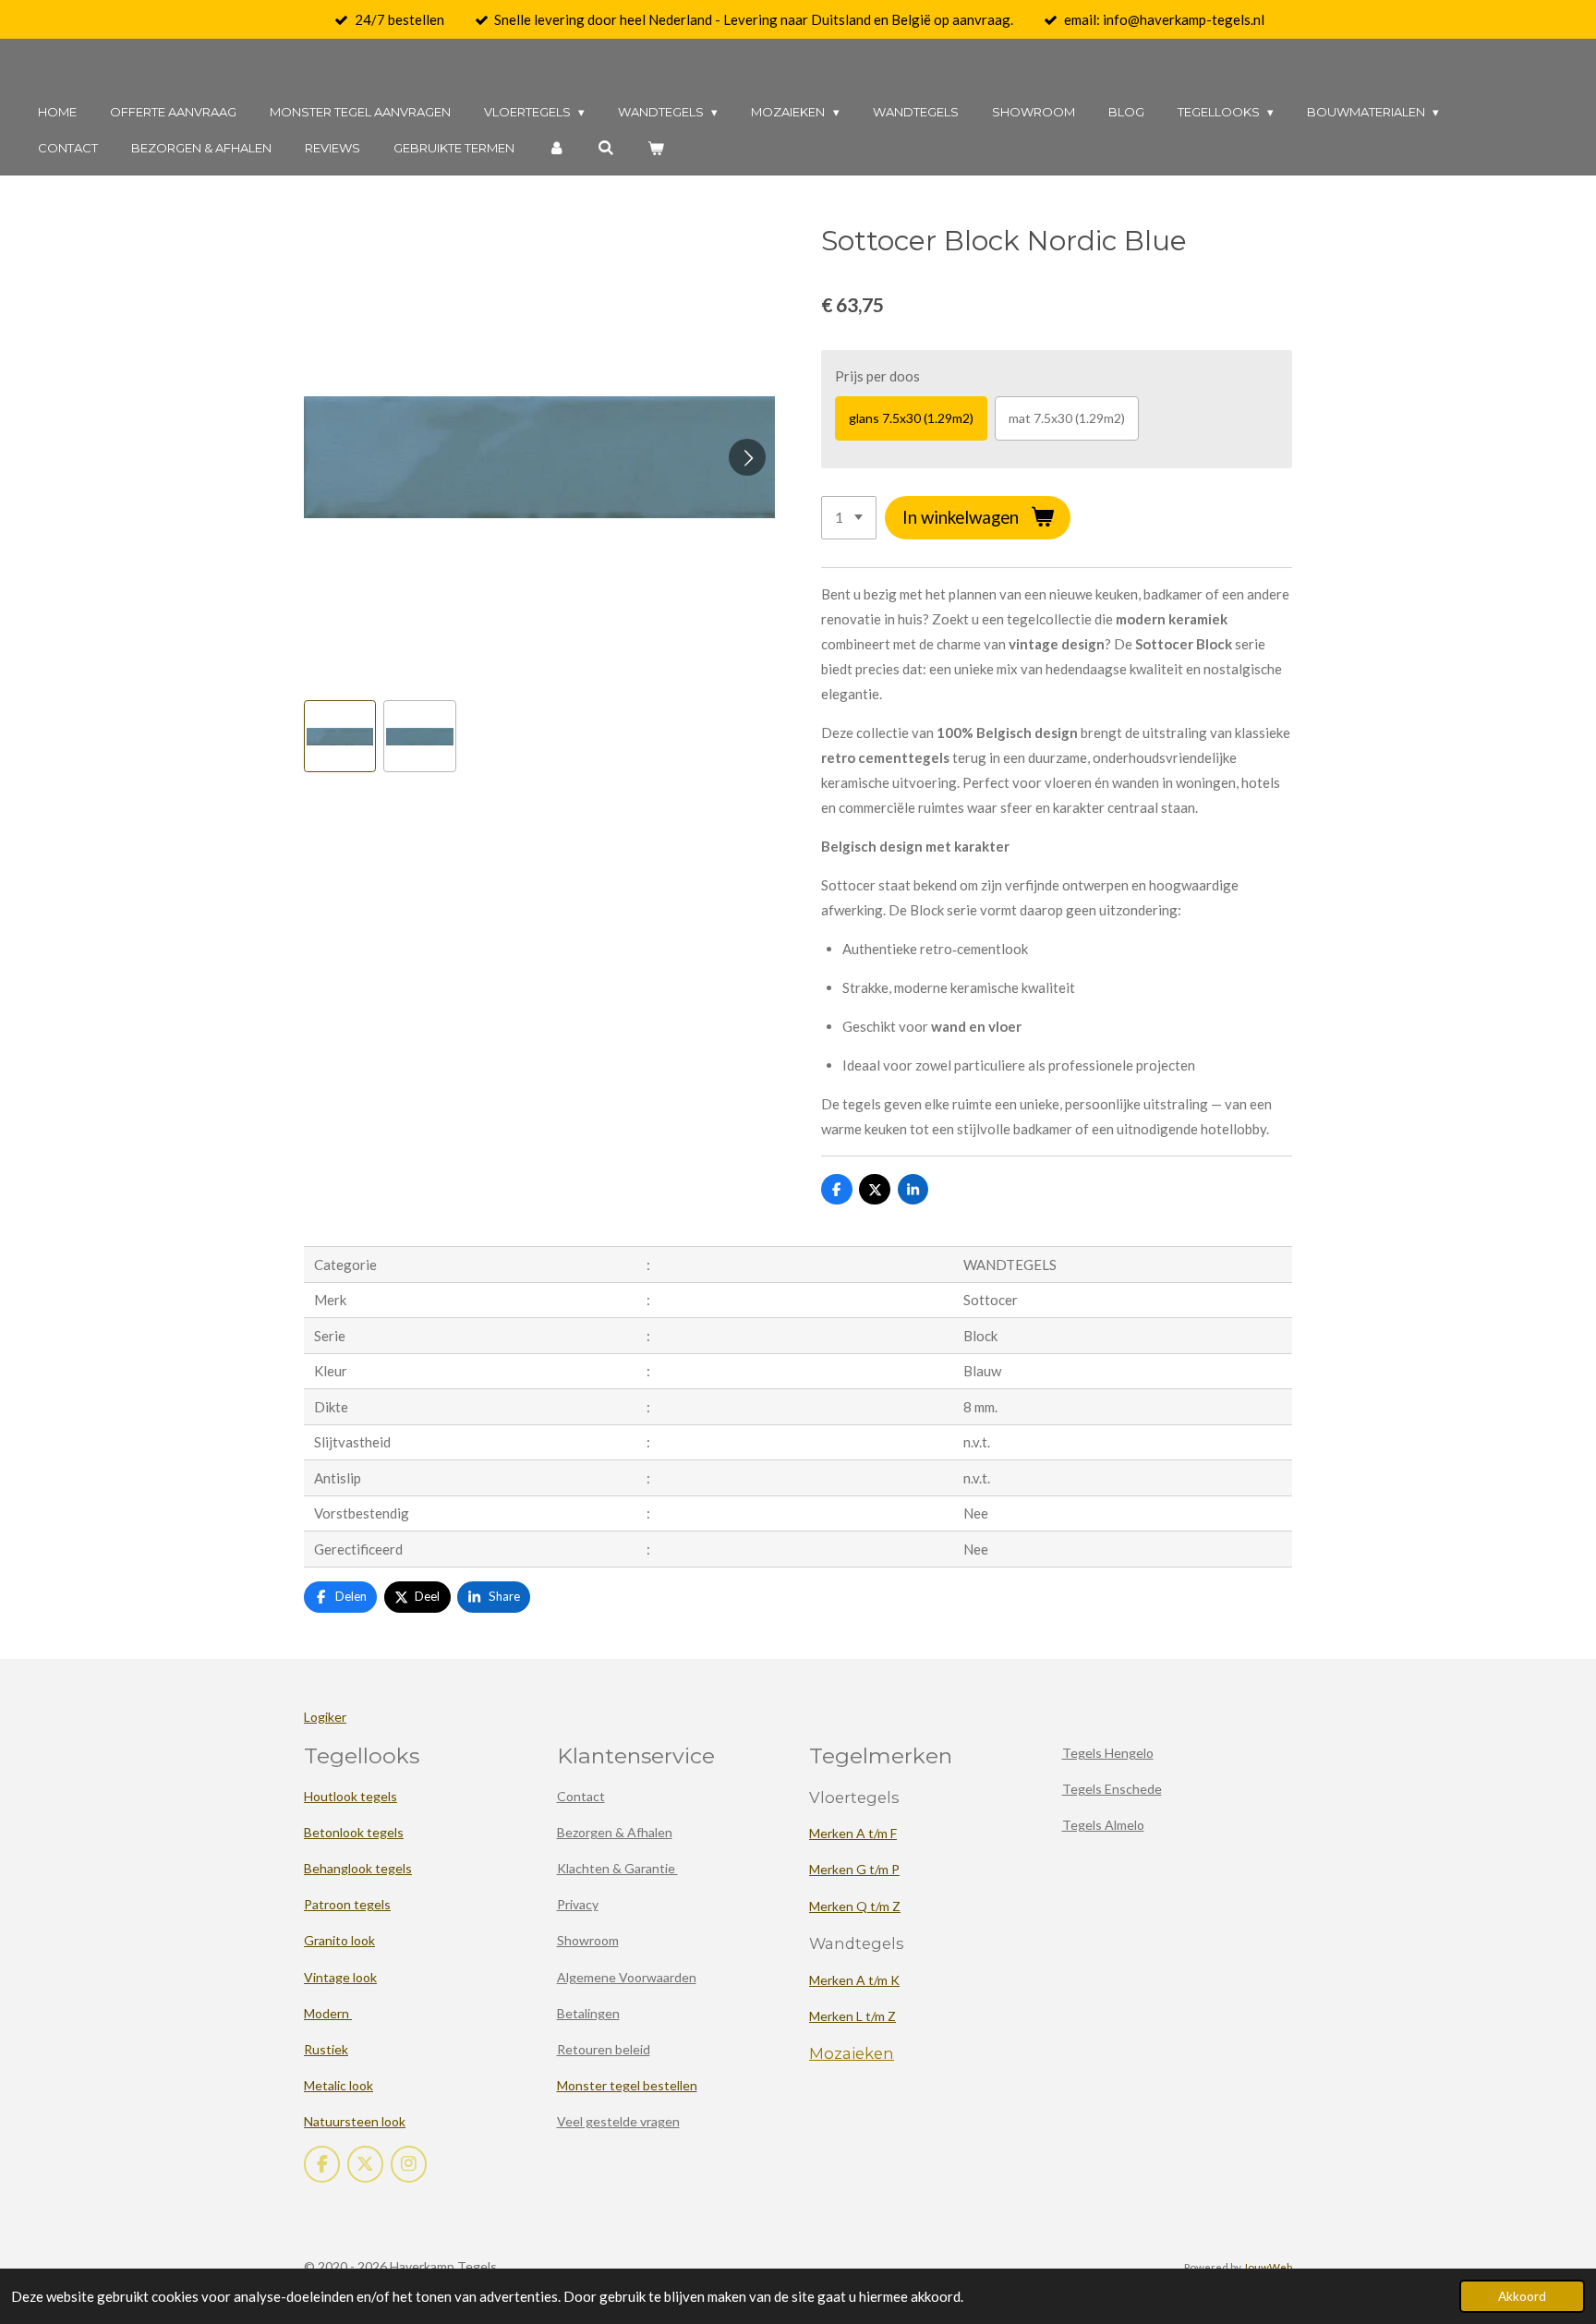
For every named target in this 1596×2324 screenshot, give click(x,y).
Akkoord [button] (1522, 2296)
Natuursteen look (355, 2121)
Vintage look (340, 1977)
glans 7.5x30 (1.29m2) (911, 418)
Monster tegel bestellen (627, 2085)
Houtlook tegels (351, 1796)
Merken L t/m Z (852, 2016)
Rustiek (326, 2049)
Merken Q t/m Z (855, 1906)
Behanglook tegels (358, 1868)
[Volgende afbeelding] (747, 457)
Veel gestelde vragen (618, 2121)
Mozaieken (852, 2053)
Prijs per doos (877, 376)
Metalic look (339, 2085)
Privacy (578, 1904)
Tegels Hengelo (1108, 1753)
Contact (581, 1796)
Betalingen (588, 2013)
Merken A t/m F (853, 1833)
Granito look (339, 1940)
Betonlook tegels (354, 1832)
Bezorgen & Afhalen (615, 1832)
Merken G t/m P (854, 1869)
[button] (340, 736)
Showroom (588, 1940)
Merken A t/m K (854, 1980)
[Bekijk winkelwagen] (656, 148)
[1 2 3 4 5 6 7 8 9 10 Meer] (849, 518)
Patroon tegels (347, 1904)
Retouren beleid (604, 2049)
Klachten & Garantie (617, 1868)
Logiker (325, 1717)
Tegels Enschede (1112, 1789)
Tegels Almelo (1103, 1825)
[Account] (556, 148)
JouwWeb (1268, 2267)
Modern (328, 2013)
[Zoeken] (606, 148)
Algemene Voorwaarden (627, 1977)
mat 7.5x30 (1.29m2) (1067, 418)
